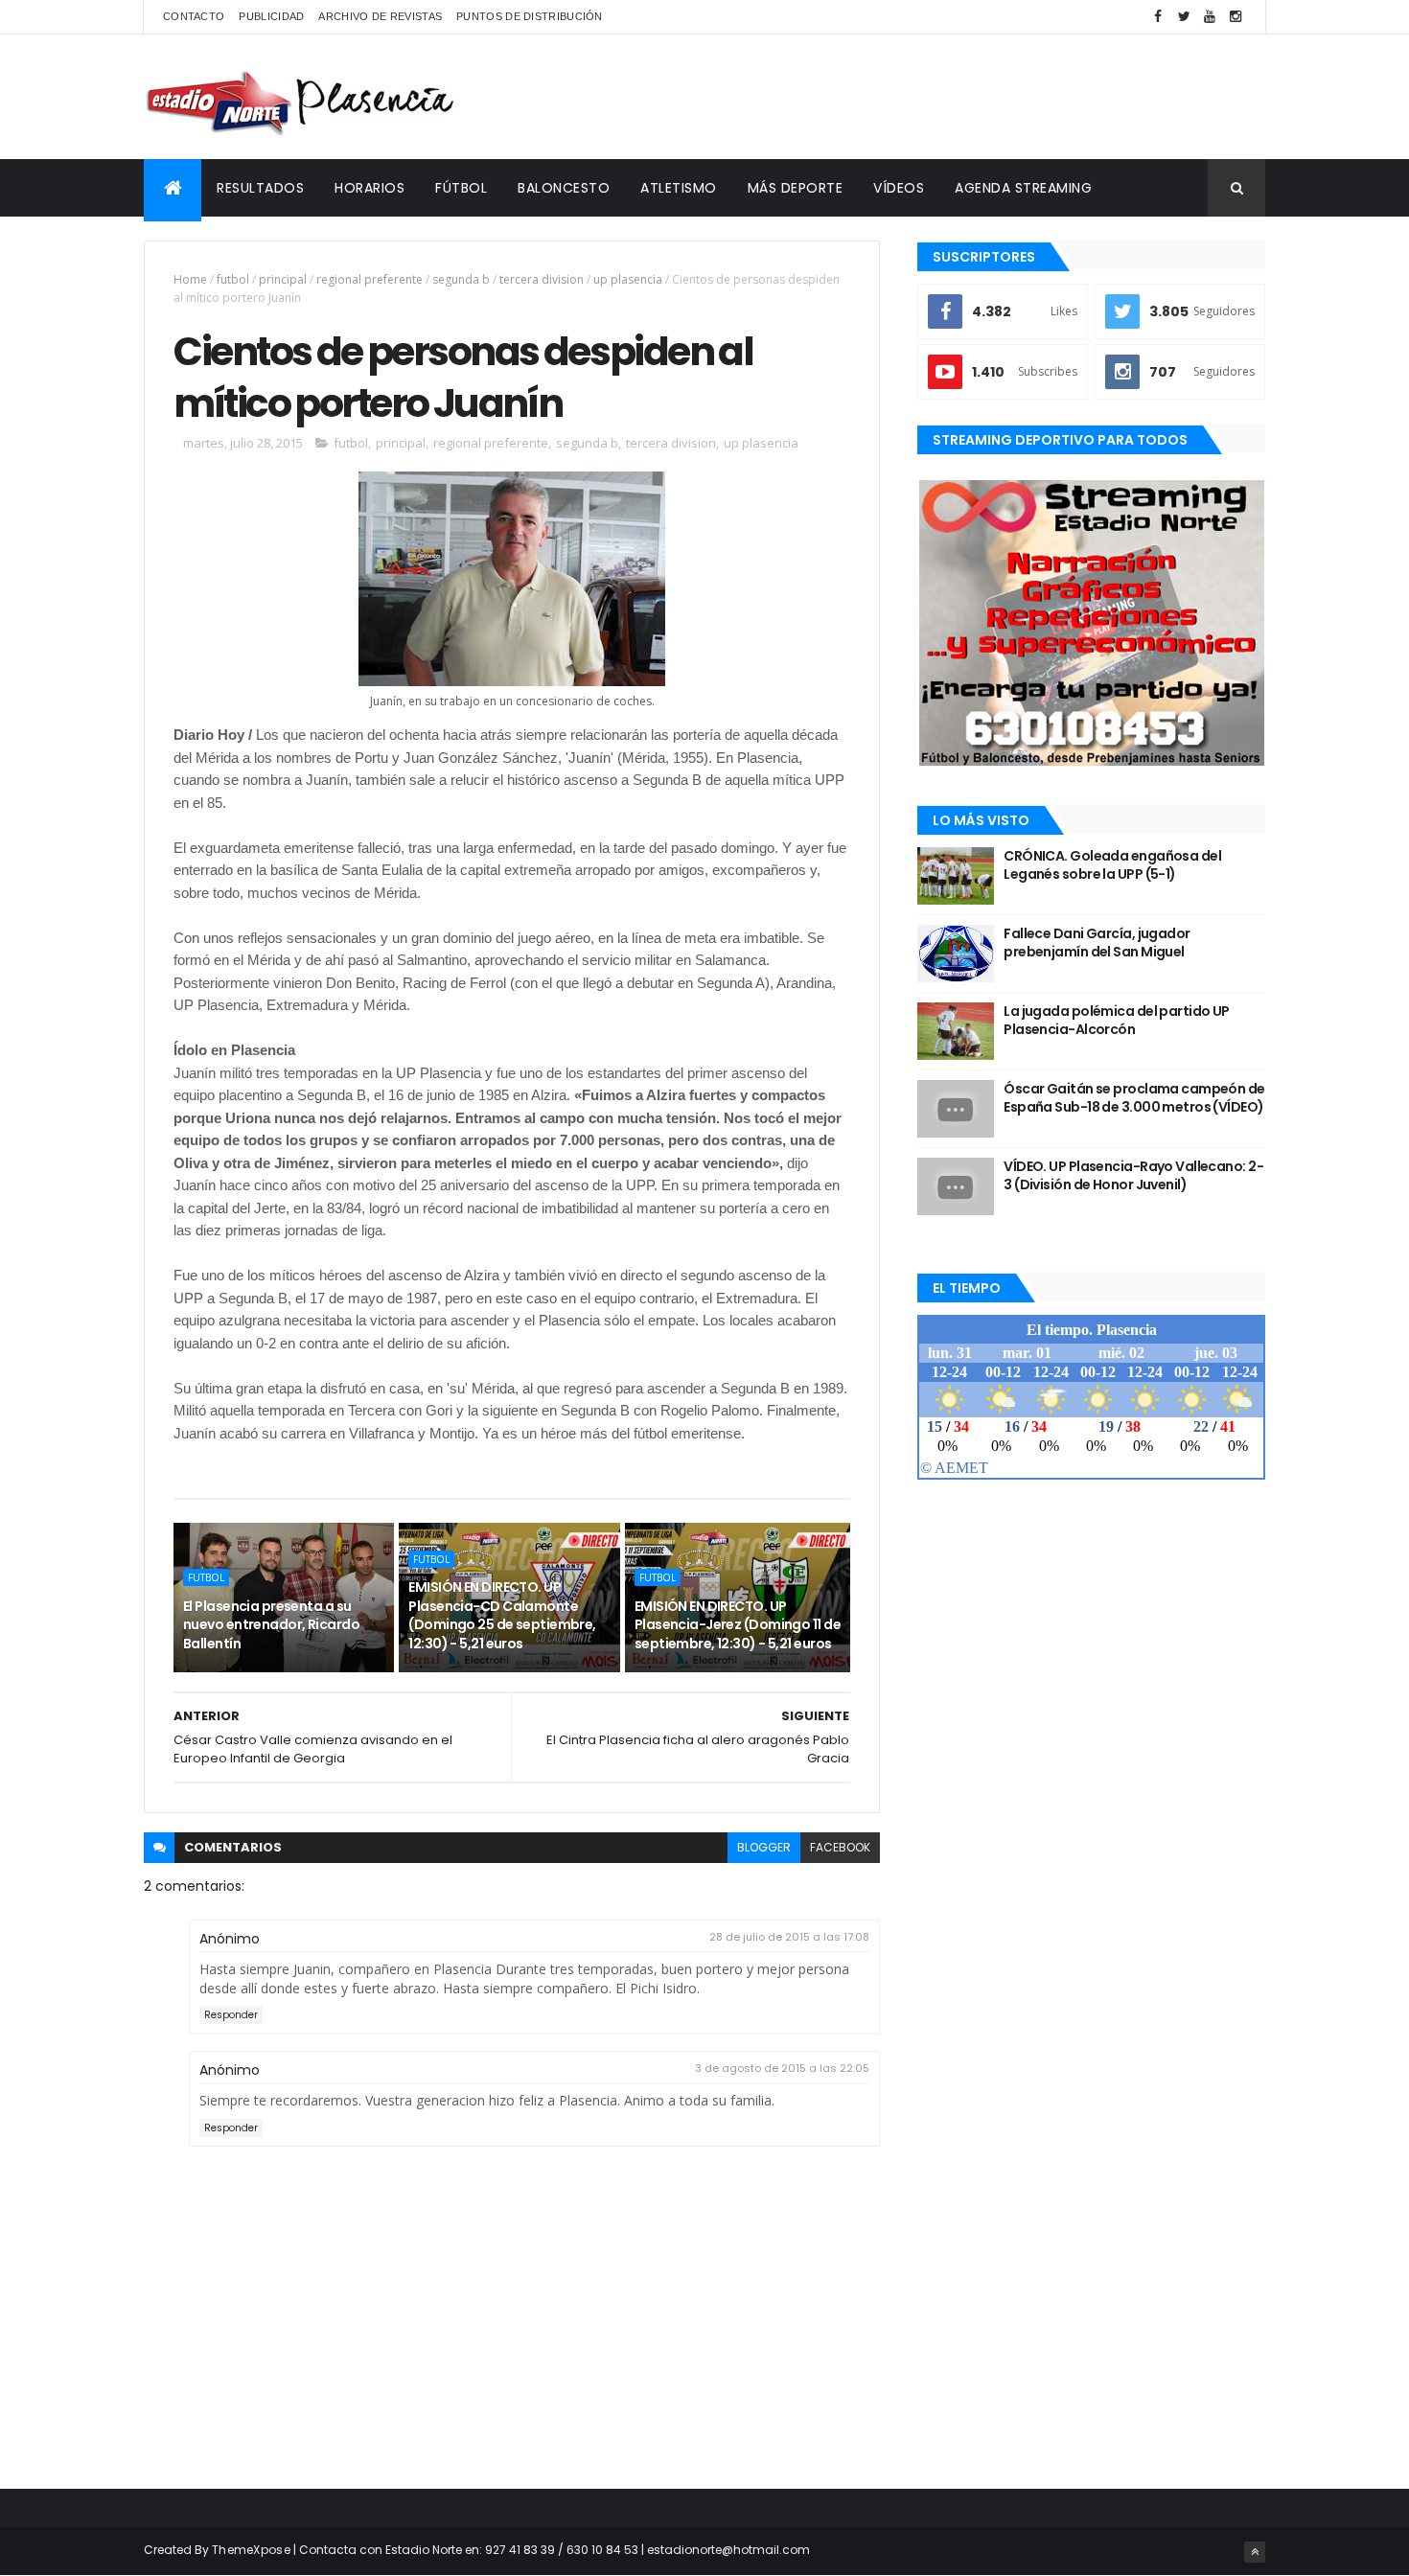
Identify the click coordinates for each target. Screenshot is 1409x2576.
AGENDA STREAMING (1023, 188)
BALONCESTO (564, 188)
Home (190, 279)
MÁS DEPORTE (796, 188)
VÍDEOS (899, 188)
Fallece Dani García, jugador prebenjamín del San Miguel (1097, 943)
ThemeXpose (251, 2550)
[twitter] (1184, 17)
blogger (764, 1847)
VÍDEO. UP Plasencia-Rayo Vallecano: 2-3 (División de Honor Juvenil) (1133, 1176)
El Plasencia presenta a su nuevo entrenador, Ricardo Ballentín (271, 1625)
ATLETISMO (679, 188)
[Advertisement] (916, 97)
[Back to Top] (1255, 2552)
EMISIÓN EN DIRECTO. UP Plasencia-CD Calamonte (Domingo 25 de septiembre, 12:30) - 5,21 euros (502, 1615)
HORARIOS (370, 188)
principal (283, 279)
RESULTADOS (260, 188)
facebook (840, 1847)
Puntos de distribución (530, 16)
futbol (233, 279)
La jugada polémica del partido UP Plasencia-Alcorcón (1117, 1021)
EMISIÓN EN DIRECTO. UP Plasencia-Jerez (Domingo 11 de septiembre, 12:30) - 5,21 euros (738, 1625)
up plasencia (628, 279)
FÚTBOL (461, 188)
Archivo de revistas (380, 16)
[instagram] (1236, 17)
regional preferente (370, 279)
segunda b (461, 279)
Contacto (194, 16)
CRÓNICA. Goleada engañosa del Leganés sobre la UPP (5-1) (1112, 865)
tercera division (542, 279)
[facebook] (1158, 17)
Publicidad (271, 16)
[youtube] (1210, 17)
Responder (231, 2015)
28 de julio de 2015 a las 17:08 (789, 1937)
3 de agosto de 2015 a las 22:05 (782, 2068)
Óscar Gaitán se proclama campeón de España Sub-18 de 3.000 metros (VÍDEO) (1134, 1098)
